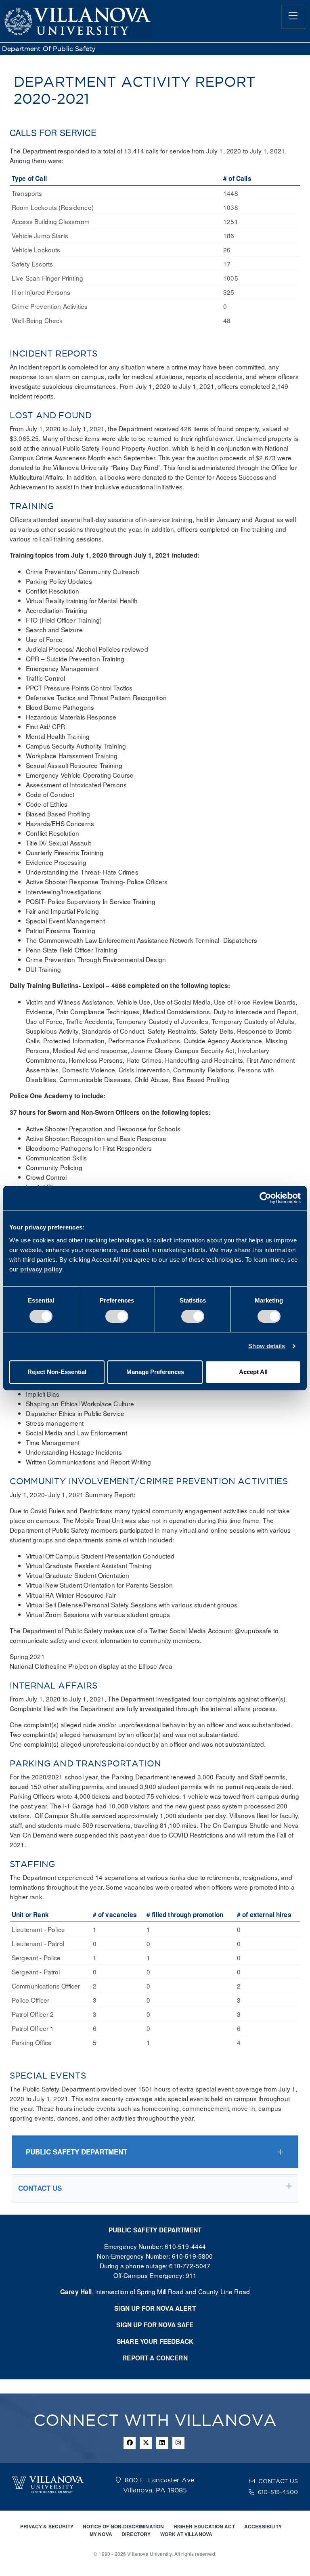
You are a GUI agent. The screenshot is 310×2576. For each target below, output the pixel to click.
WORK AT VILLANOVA (186, 2534)
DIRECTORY (136, 2534)
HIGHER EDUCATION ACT (204, 2526)
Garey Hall (76, 2292)
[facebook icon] (130, 2443)
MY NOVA (101, 2534)
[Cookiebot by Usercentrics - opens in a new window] (265, 1198)
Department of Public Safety (49, 49)
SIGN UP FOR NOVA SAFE (155, 2325)
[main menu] (293, 17)
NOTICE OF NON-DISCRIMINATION (123, 2526)
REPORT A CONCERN (155, 2358)
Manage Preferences (155, 1372)
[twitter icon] (146, 2443)
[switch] (117, 1316)
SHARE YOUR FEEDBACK (155, 2341)
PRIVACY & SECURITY (47, 2526)
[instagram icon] (178, 2443)
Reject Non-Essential (57, 1372)
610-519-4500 (278, 2492)
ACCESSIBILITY (263, 2526)
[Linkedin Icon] (162, 2443)
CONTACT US (278, 2481)
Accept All (253, 1372)
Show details (267, 1346)
